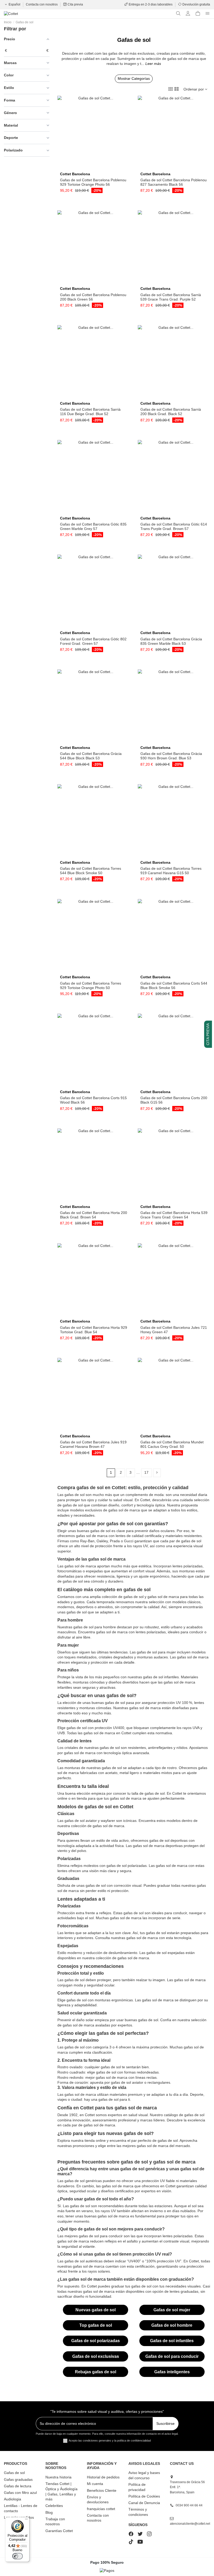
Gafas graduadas (18, 2479)
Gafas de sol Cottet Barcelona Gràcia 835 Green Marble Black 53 (171, 641)
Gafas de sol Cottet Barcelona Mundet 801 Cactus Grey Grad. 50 (172, 1444)
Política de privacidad (137, 2487)
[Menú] (26, 2520)
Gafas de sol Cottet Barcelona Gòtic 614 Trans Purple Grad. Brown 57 (174, 526)
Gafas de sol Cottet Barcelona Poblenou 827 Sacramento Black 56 (174, 182)
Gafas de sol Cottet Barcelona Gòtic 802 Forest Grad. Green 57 (93, 641)
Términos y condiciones (138, 2512)
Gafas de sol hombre (172, 2325)
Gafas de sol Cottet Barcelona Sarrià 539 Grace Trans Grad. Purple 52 (171, 297)
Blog (49, 2512)
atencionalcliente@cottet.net (190, 2524)
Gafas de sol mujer (172, 2310)
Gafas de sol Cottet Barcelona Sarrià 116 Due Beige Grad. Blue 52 (90, 412)
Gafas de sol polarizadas (96, 2341)
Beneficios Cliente (102, 2490)
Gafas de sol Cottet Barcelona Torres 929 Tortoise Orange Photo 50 (91, 985)
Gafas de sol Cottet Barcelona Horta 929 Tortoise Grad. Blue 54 (94, 1330)
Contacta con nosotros (42, 4)
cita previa (208, 1034)
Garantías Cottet (59, 2531)
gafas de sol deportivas (168, 1840)
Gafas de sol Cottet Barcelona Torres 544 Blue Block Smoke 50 (91, 871)
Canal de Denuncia (144, 2503)
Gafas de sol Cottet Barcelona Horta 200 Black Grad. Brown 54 (94, 1215)
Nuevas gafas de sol (96, 2310)
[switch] (17, 2556)
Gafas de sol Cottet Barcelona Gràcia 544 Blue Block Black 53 (91, 756)
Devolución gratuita (196, 4)
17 (146, 1472)
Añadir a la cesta (96, 167)
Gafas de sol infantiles (172, 2341)
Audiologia (13, 2499)
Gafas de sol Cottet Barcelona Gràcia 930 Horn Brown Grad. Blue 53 (171, 756)
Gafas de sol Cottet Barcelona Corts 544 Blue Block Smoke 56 (174, 985)
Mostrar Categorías (134, 78)
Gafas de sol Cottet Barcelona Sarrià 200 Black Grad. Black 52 (171, 412)
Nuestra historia (58, 2477)
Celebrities (54, 2506)
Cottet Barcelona (75, 174)
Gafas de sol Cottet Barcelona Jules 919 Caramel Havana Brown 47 (93, 1444)
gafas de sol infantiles (161, 1677)
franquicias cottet (101, 2509)
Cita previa (75, 4)
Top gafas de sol (96, 2325)
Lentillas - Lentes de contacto (21, 2508)
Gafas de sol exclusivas (96, 2356)
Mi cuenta (95, 2484)
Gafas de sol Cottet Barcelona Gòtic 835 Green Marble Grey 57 (93, 526)
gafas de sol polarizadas (127, 1866)
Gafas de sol (14, 2473)
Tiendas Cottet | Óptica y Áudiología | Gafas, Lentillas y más (61, 2491)
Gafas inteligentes (172, 2372)
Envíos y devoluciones (98, 2500)
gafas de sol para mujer (156, 1652)
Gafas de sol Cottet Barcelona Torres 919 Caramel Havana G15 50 (171, 871)
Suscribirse (165, 2424)
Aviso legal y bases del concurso (144, 2475)
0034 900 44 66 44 (189, 2505)
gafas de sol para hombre (95, 1627)
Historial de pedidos (103, 2477)
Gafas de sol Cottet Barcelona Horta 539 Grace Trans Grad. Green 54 (174, 1215)
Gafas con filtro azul (20, 2493)
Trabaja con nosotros (55, 2522)
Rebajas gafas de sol (96, 2372)
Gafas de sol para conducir (172, 2356)
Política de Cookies (144, 2496)
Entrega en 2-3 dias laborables (151, 4)
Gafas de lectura (18, 2486)
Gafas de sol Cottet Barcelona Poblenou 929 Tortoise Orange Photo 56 (93, 182)
